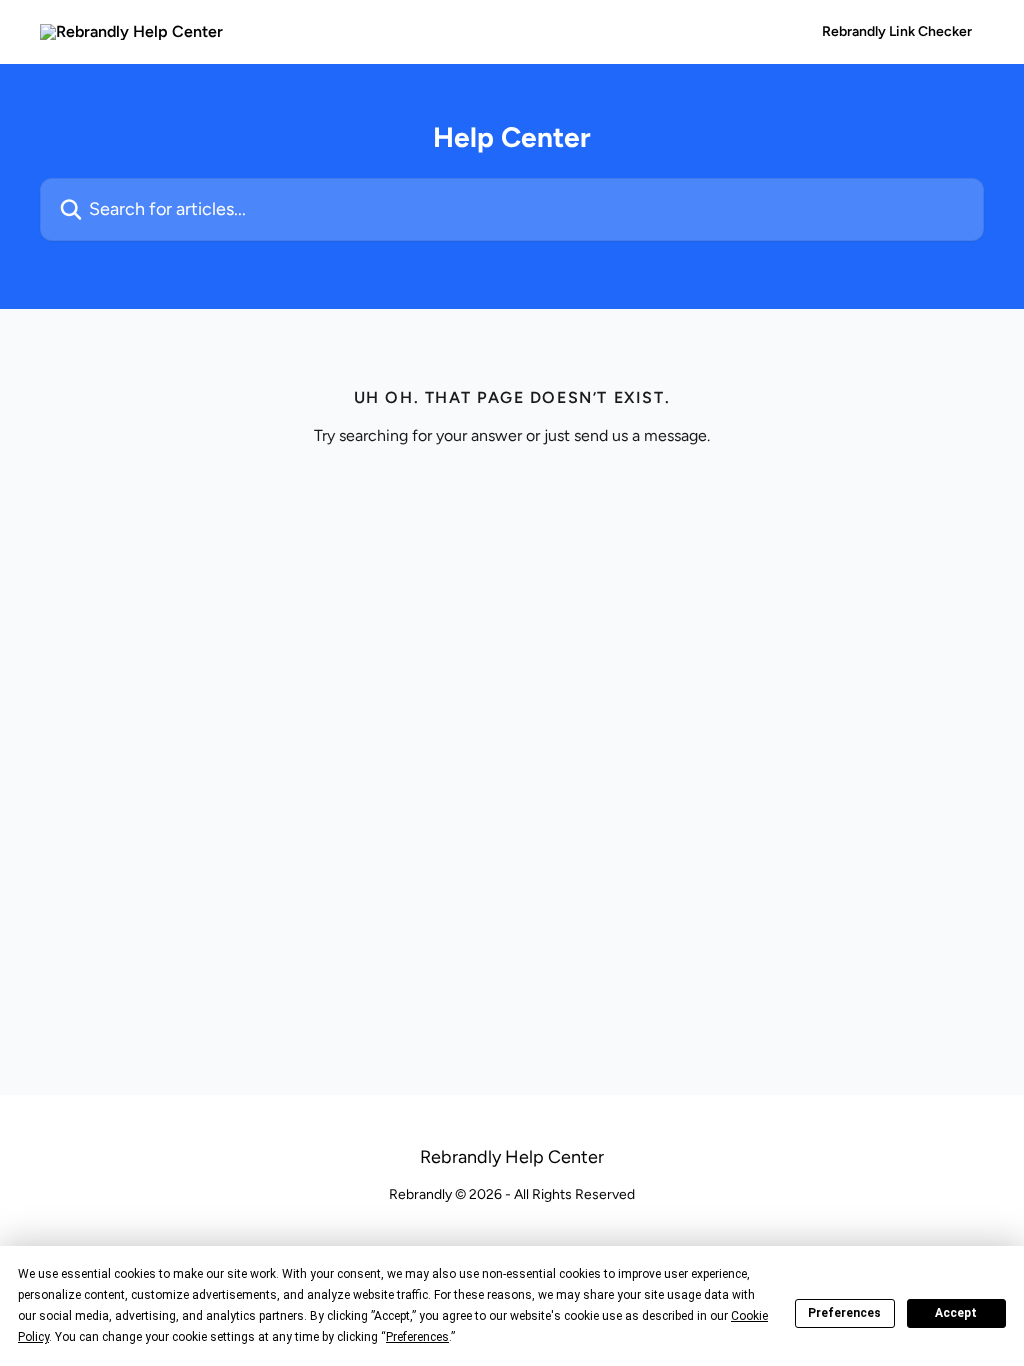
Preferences (844, 1313)
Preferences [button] (417, 1337)
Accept (956, 1313)
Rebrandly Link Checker (897, 32)
